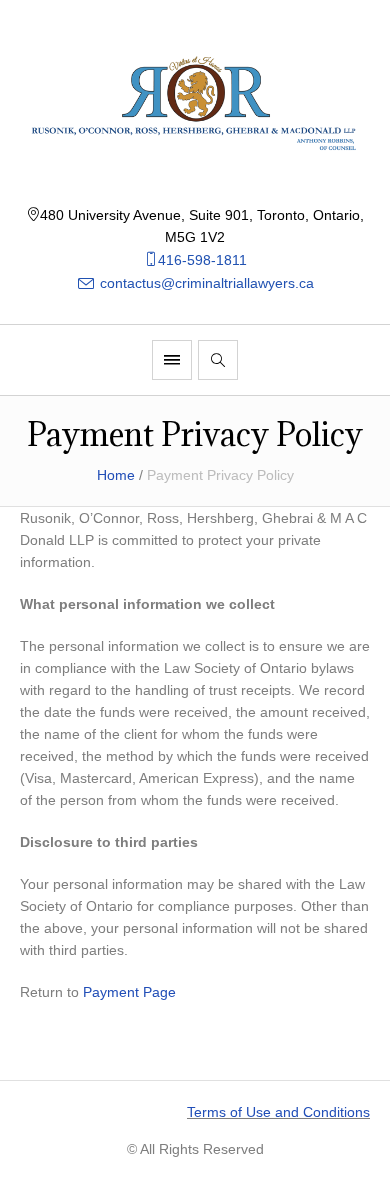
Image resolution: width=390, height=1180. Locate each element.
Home (116, 475)
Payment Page (129, 992)
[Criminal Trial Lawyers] (195, 102)
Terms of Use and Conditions (278, 1112)
